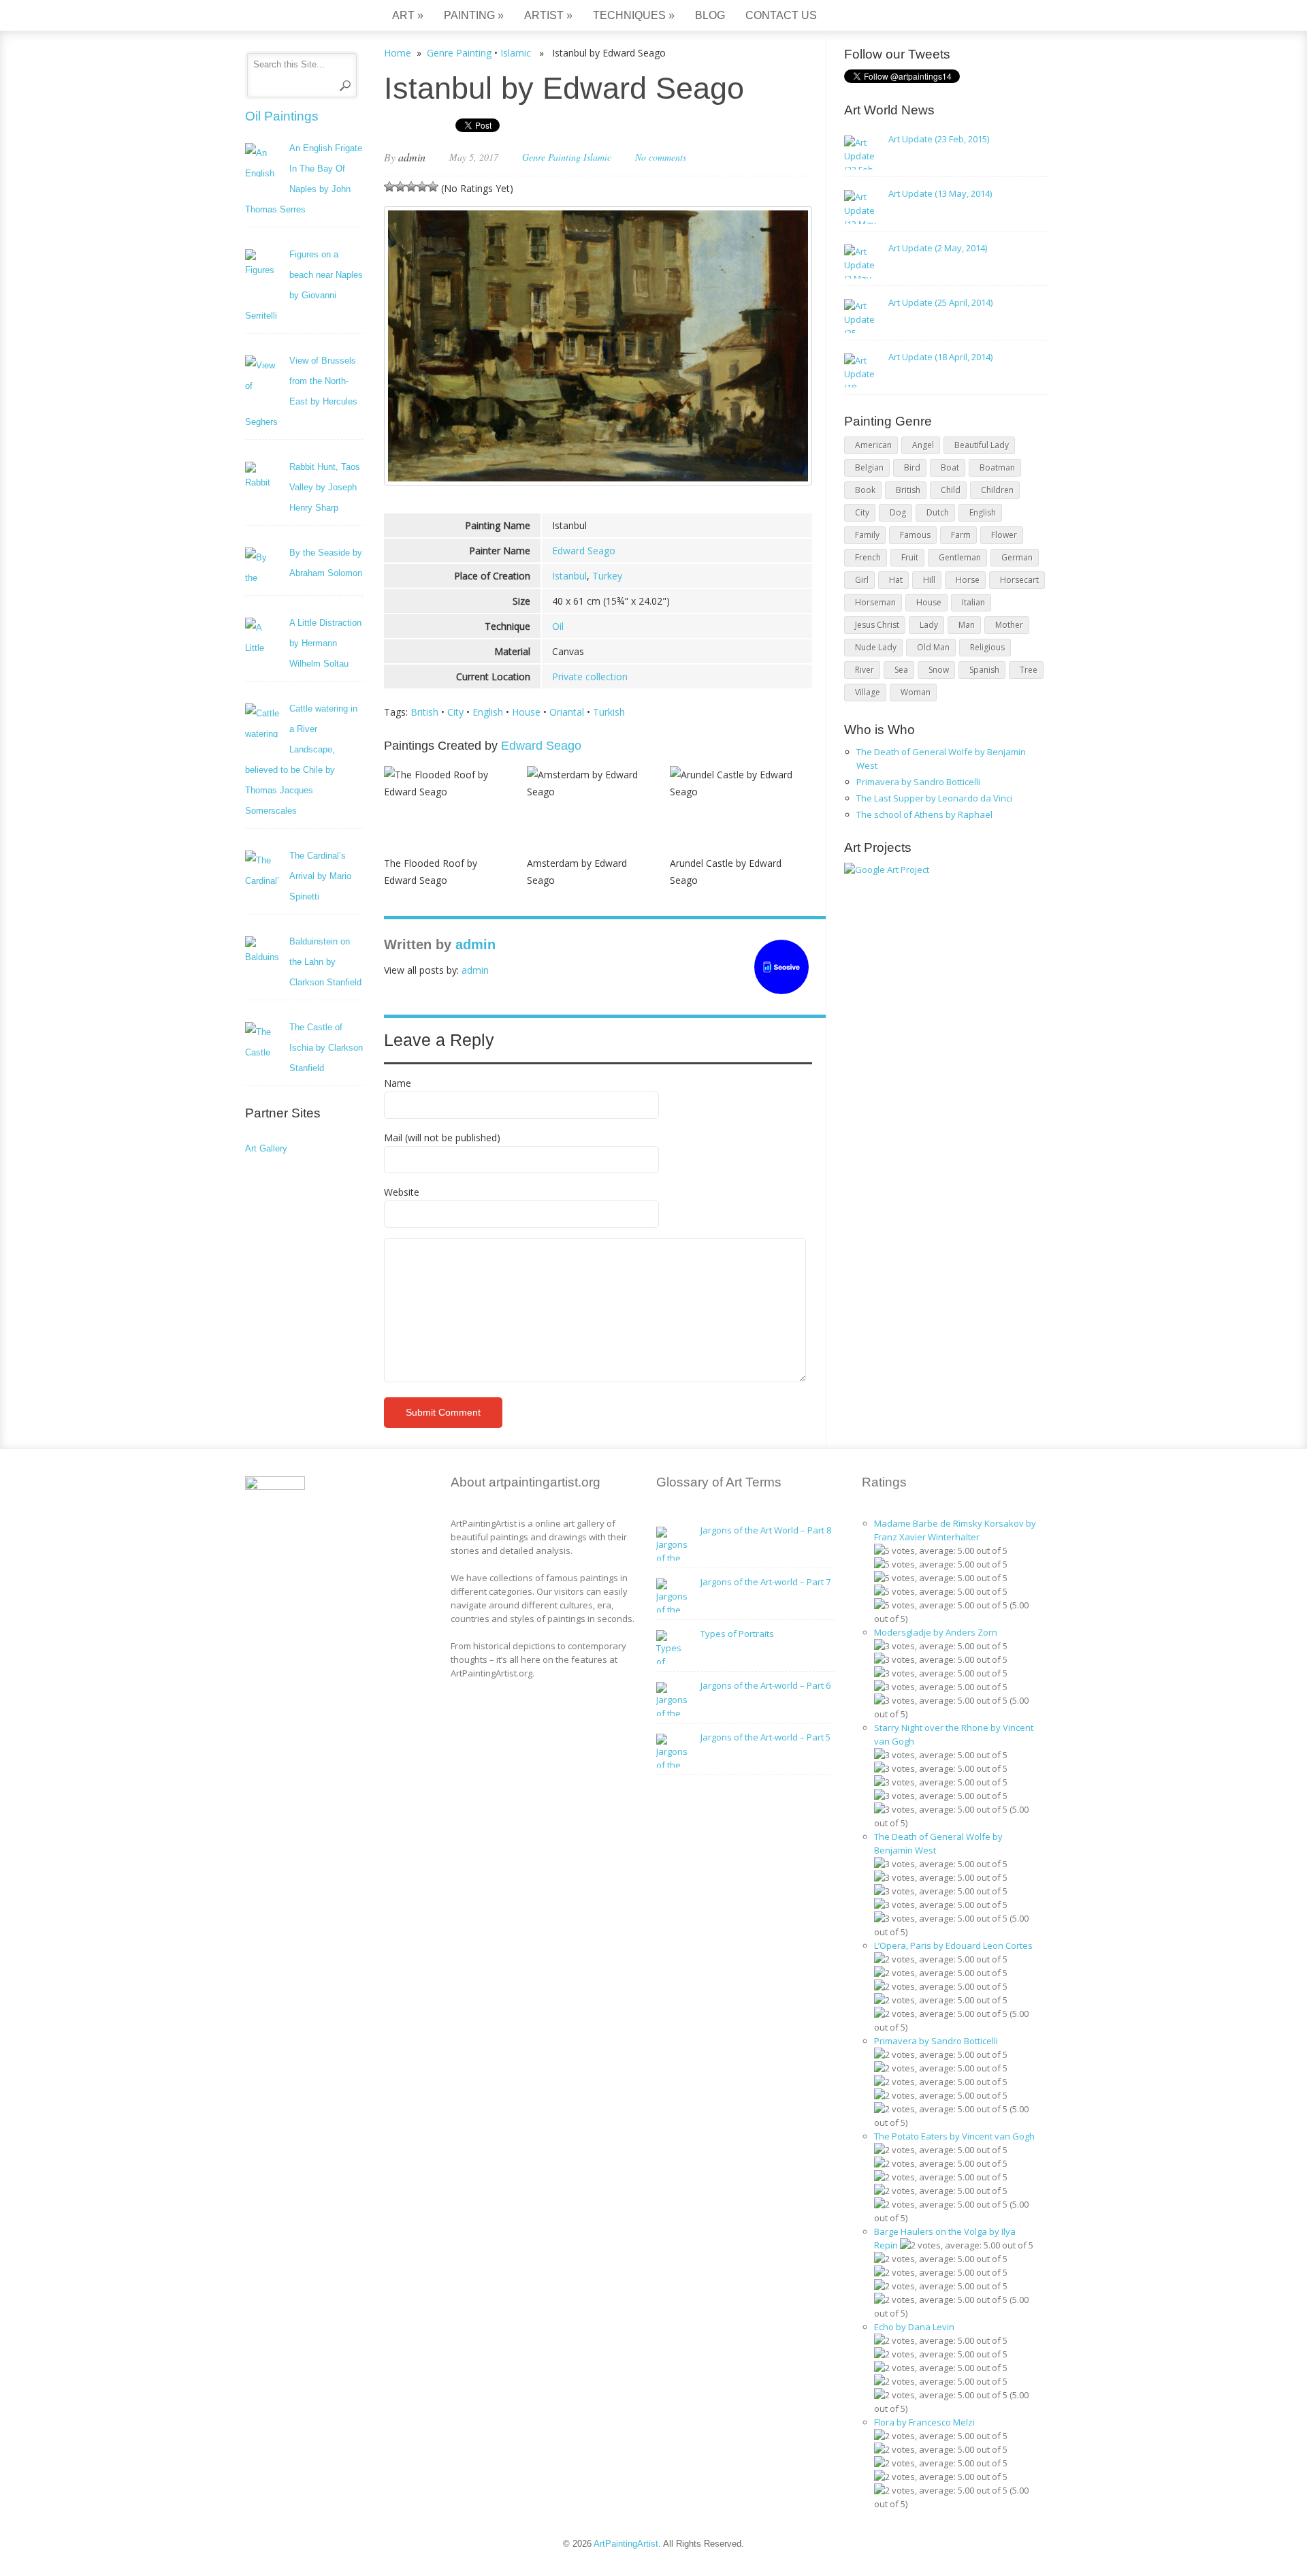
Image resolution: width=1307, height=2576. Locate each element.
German (1017, 557)
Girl (862, 580)
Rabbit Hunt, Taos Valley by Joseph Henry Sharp (325, 487)
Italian (973, 602)
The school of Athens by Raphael (924, 814)
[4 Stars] (422, 187)
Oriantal (567, 712)
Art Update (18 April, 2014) (940, 357)
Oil (558, 626)
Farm (961, 535)
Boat (950, 467)
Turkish (609, 712)
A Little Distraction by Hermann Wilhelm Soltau (325, 643)
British (424, 712)
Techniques (634, 15)
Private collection (590, 677)
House (526, 712)
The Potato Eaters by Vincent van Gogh (954, 2136)
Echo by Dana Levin (914, 2327)
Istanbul (569, 576)
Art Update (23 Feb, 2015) (939, 139)
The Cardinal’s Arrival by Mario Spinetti (320, 876)
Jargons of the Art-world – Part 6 (765, 1685)
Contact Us (781, 15)
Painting (474, 15)
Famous (915, 535)
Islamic (516, 53)
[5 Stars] (433, 187)
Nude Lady (876, 647)
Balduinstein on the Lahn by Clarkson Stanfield (325, 962)
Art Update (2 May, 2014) (938, 248)
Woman (916, 692)
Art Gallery (266, 1148)
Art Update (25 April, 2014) (940, 302)
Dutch (938, 512)
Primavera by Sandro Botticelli (918, 782)
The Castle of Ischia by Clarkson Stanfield (326, 1048)
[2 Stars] (400, 187)
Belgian (869, 467)
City (455, 712)
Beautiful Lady (982, 445)
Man (967, 625)
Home (398, 53)
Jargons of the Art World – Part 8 (766, 1530)
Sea (901, 670)
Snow (939, 670)
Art (408, 15)
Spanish (984, 670)
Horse (968, 580)
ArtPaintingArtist (297, 17)
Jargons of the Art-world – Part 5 (765, 1737)
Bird (912, 467)
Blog (710, 15)
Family (867, 535)
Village (868, 692)
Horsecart (1019, 580)
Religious (987, 647)
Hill (929, 580)
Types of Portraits (737, 1634)
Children (997, 490)
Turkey (607, 576)
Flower (1004, 535)
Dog (898, 512)
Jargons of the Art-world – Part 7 (765, 1582)
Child (951, 490)
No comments (661, 157)
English (488, 712)
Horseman (875, 602)
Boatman (997, 467)
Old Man (933, 647)
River (865, 670)
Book (865, 490)
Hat (896, 580)
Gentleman (960, 557)
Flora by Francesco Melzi (924, 2422)
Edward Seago (584, 551)
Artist (548, 15)
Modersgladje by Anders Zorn (936, 1632)
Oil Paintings (282, 116)
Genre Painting (459, 53)
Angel (923, 445)
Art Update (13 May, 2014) (940, 193)
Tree (1029, 670)
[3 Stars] (411, 187)
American (873, 445)
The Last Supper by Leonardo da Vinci (934, 798)
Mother (1009, 625)
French (868, 557)
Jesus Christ (877, 625)
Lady (929, 625)
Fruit (910, 557)
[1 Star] (389, 187)
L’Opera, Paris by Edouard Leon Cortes (953, 1945)
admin (412, 157)
